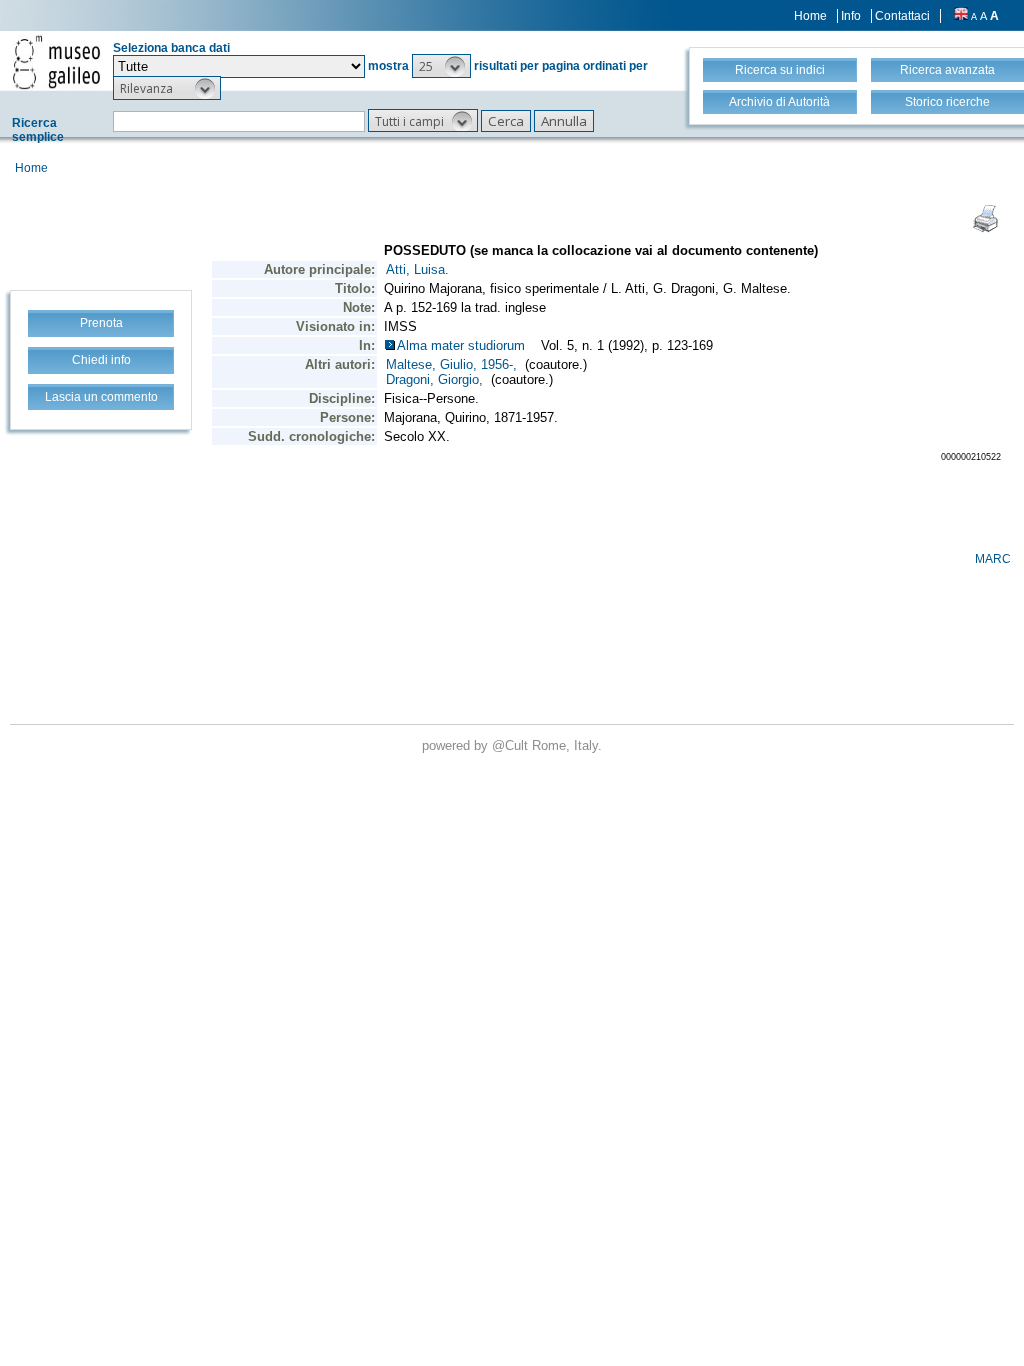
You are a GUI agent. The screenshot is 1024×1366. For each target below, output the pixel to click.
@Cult (512, 745)
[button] (441, 66)
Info (851, 16)
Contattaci (902, 16)
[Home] (56, 62)
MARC (993, 559)
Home (810, 16)
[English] (961, 16)
